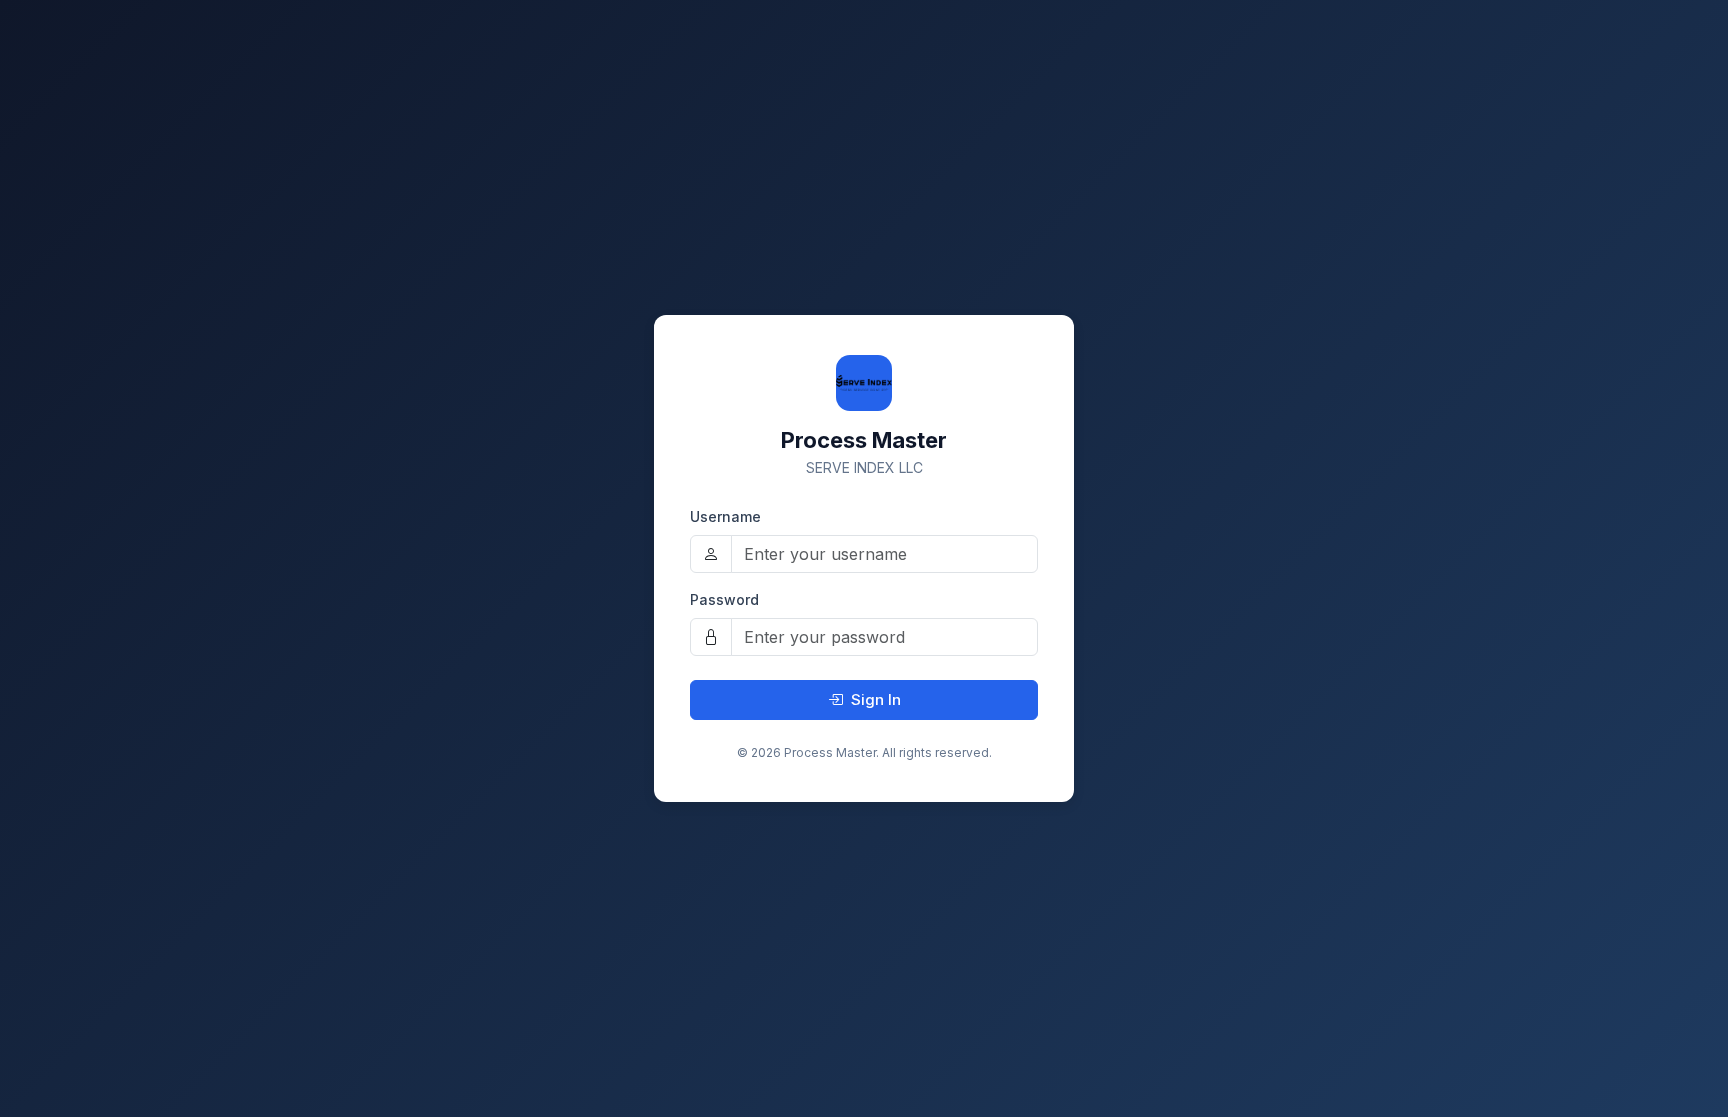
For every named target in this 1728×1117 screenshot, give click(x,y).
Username (725, 516)
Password (724, 599)
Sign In (876, 699)
